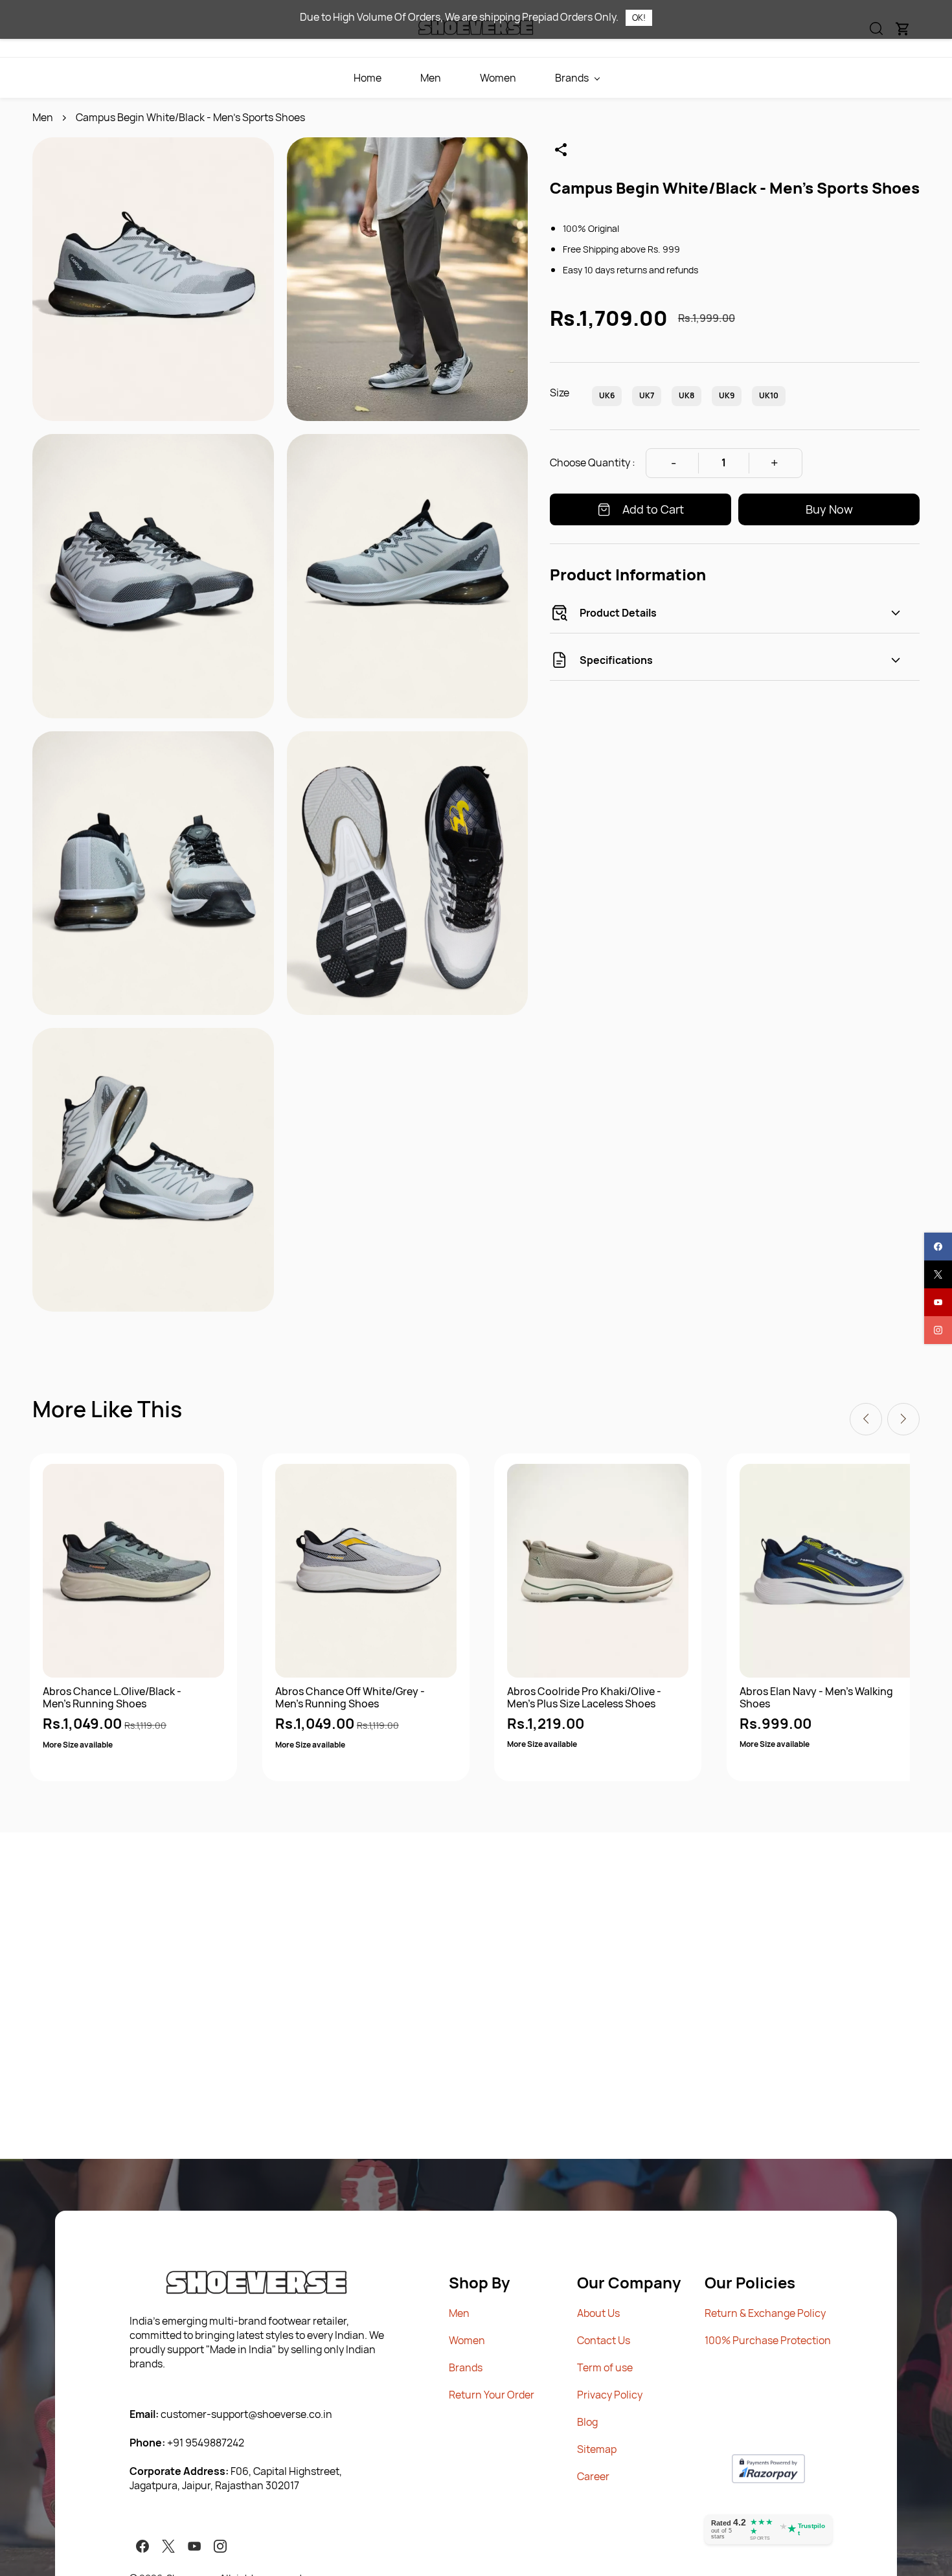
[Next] (903, 1419)
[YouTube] (194, 2546)
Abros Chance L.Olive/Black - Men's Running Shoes (112, 1698)
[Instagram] (220, 2546)
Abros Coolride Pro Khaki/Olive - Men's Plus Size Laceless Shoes (584, 1698)
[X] (168, 2546)
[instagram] (938, 1330)
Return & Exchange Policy (765, 2313)
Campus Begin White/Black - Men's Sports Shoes (190, 117)
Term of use (605, 2367)
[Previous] (866, 1419)
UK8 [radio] (686, 395)
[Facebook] (142, 2546)
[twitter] (938, 1274)
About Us (598, 2313)
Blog (587, 2422)
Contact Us (604, 2340)
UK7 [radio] (647, 395)
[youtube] (938, 1302)
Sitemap (597, 2449)
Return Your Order (492, 2395)
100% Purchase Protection (768, 2340)
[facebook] (938, 1247)
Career (593, 2476)
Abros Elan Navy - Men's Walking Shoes (816, 1698)
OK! (639, 17)
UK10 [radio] (769, 395)
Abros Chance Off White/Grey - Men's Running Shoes (350, 1698)
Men (43, 117)
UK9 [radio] (727, 395)
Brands (466, 2367)
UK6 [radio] (607, 395)
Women (467, 2340)
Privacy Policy (610, 2395)
